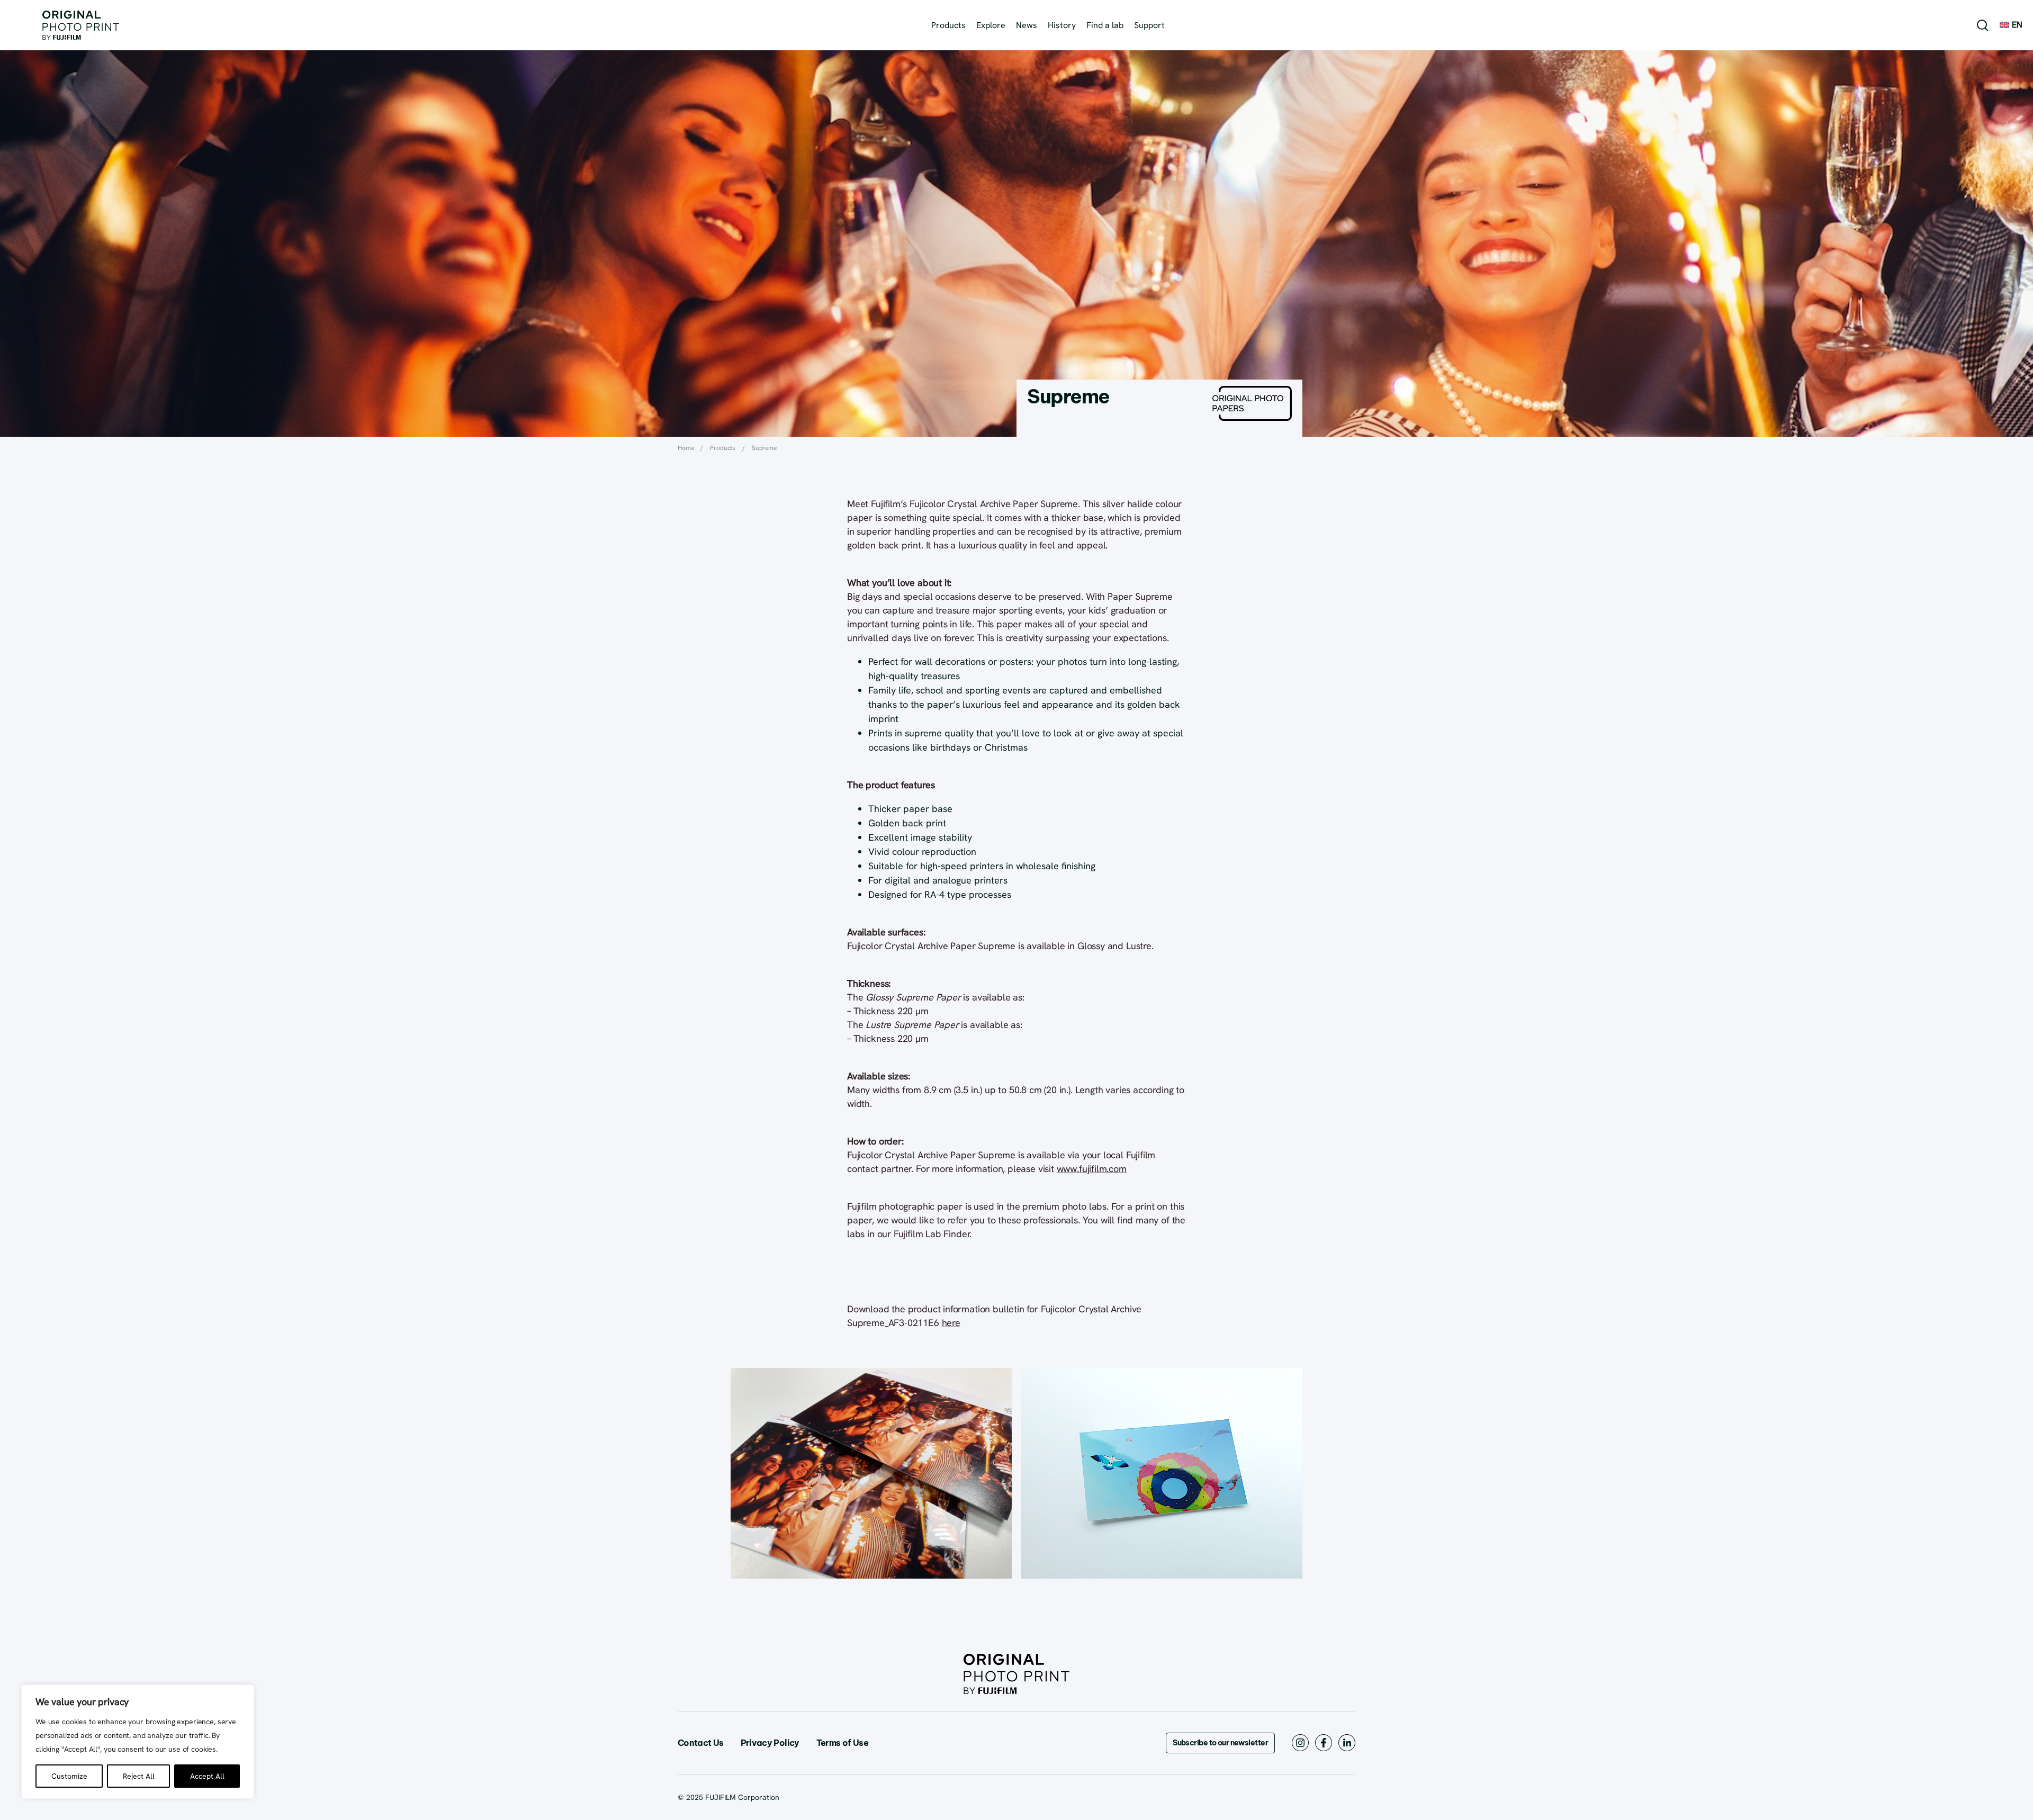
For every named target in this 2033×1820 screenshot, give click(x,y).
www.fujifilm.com (1092, 1169)
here (951, 1323)
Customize (69, 1776)
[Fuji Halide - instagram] (1300, 1741)
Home (686, 448)
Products (948, 25)
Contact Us (701, 1743)
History (1062, 25)
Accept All (207, 1776)
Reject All (139, 1776)
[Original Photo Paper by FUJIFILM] (81, 25)
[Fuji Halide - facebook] (1324, 1741)
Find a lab (1105, 25)
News (1027, 25)
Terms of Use (842, 1743)
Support (1149, 25)
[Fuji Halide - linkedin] (1347, 1741)
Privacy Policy (770, 1743)
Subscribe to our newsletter (1220, 1743)
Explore (991, 25)
